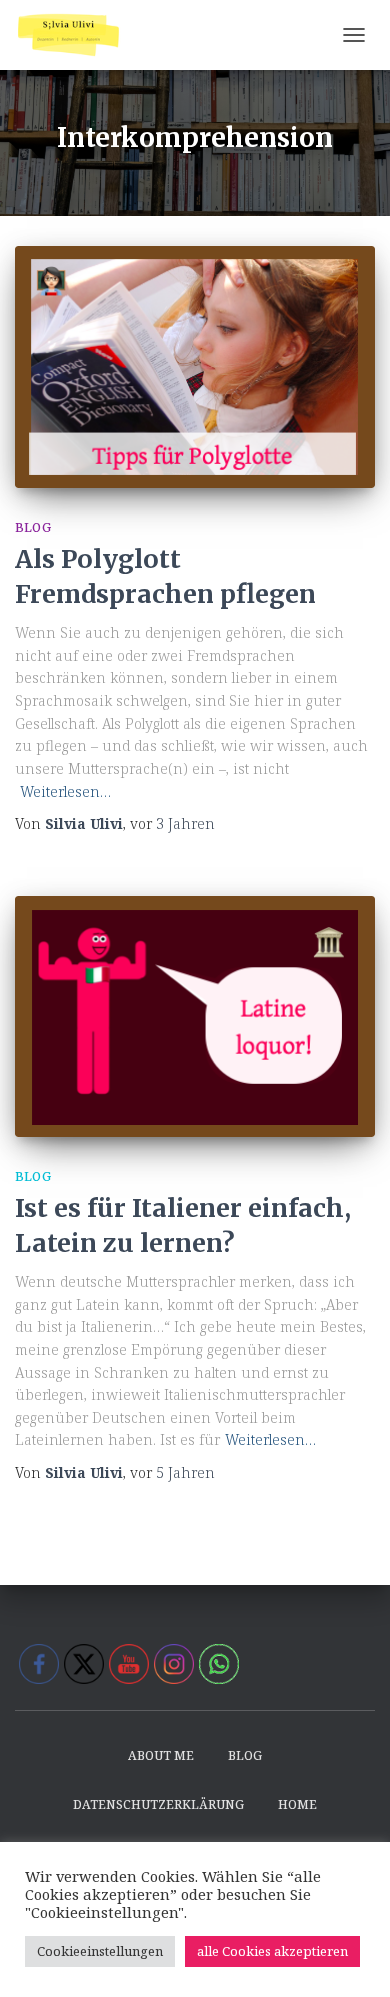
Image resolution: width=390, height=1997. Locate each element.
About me (161, 1755)
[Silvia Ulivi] (76, 35)
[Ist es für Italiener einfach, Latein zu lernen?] (195, 1016)
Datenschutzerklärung (158, 1804)
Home (297, 1804)
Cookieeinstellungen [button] (100, 1951)
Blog (33, 527)
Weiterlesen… (65, 791)
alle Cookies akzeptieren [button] (272, 1951)
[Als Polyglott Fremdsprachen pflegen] (195, 366)
